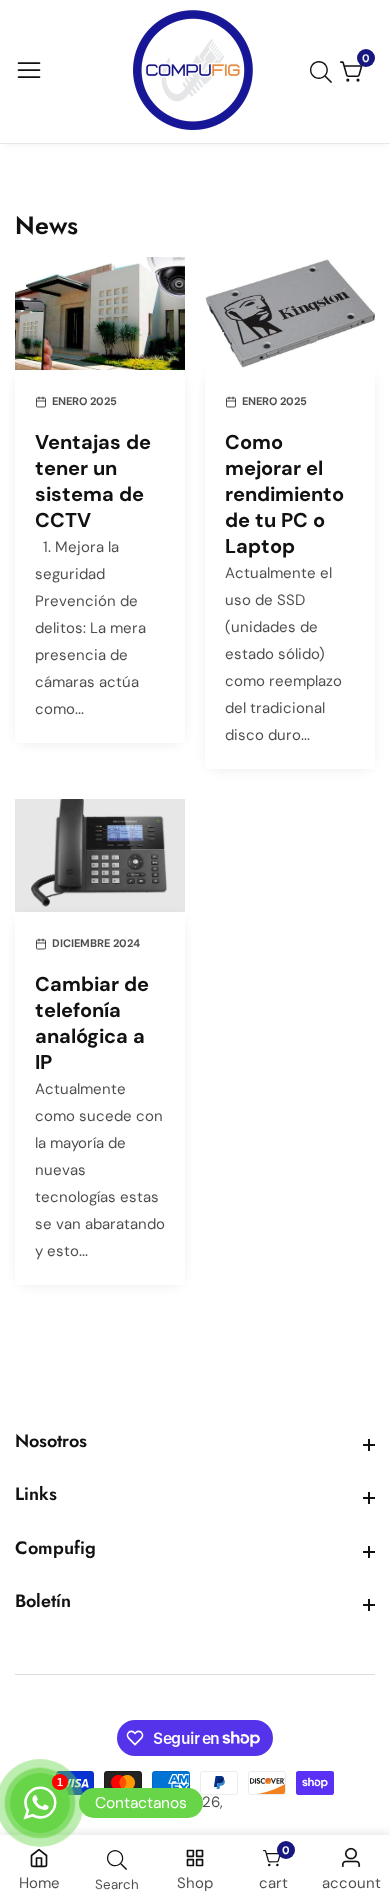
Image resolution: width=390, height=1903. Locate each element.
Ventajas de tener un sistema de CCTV (93, 481)
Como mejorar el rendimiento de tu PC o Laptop (284, 494)
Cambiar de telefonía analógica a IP (92, 1023)
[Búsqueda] (325, 72)
